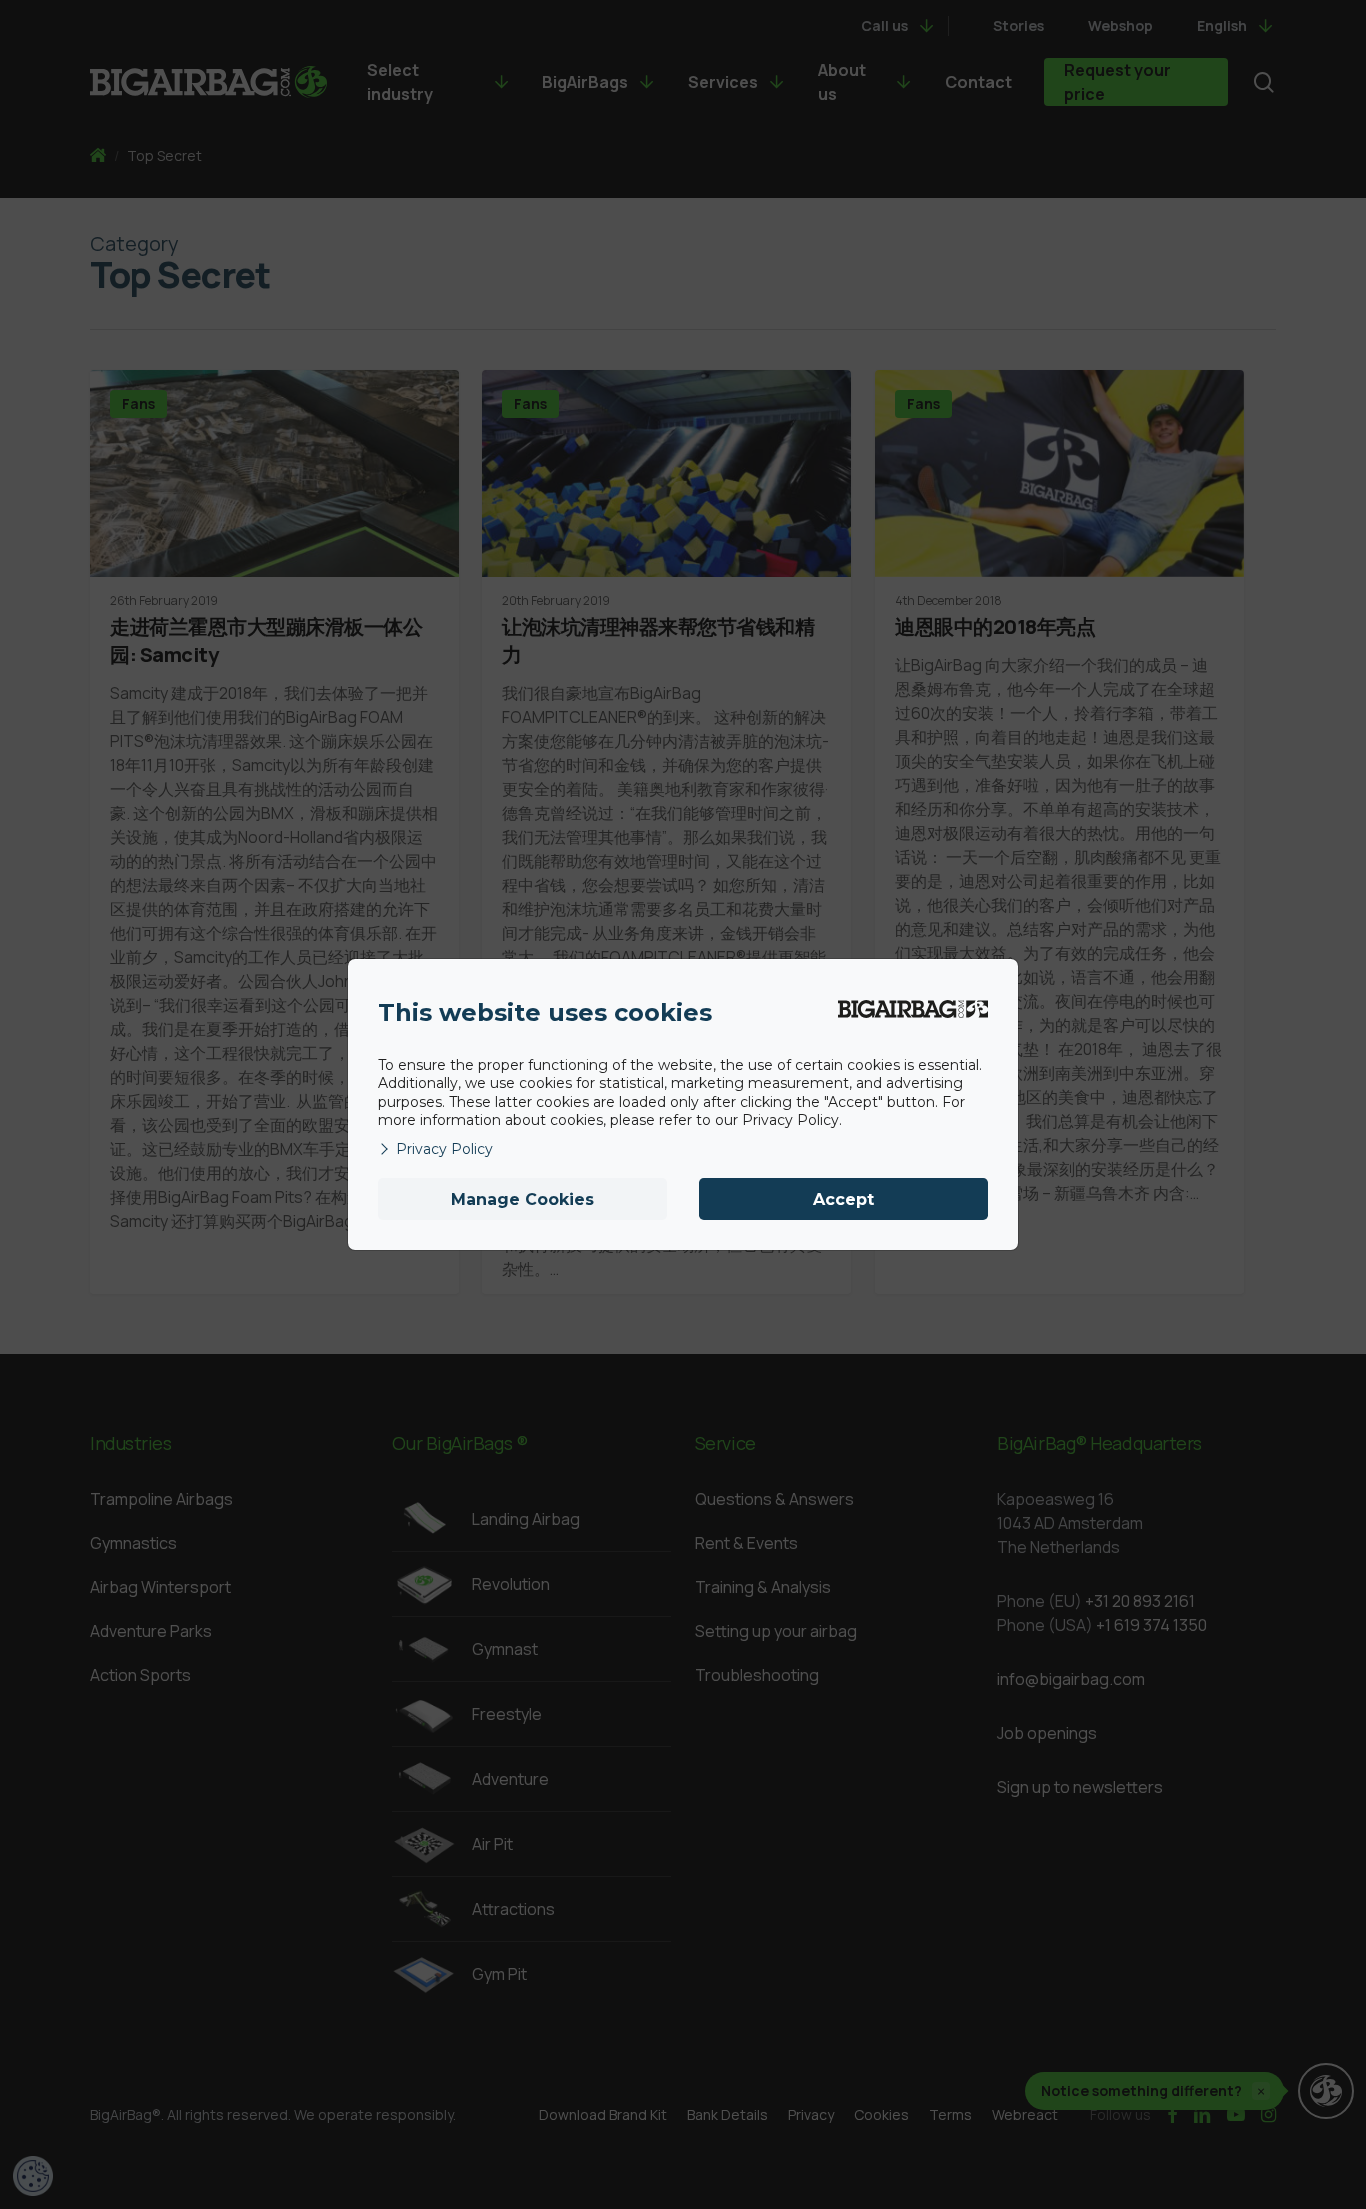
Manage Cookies (522, 1199)
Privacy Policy (444, 1149)
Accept (843, 1199)
